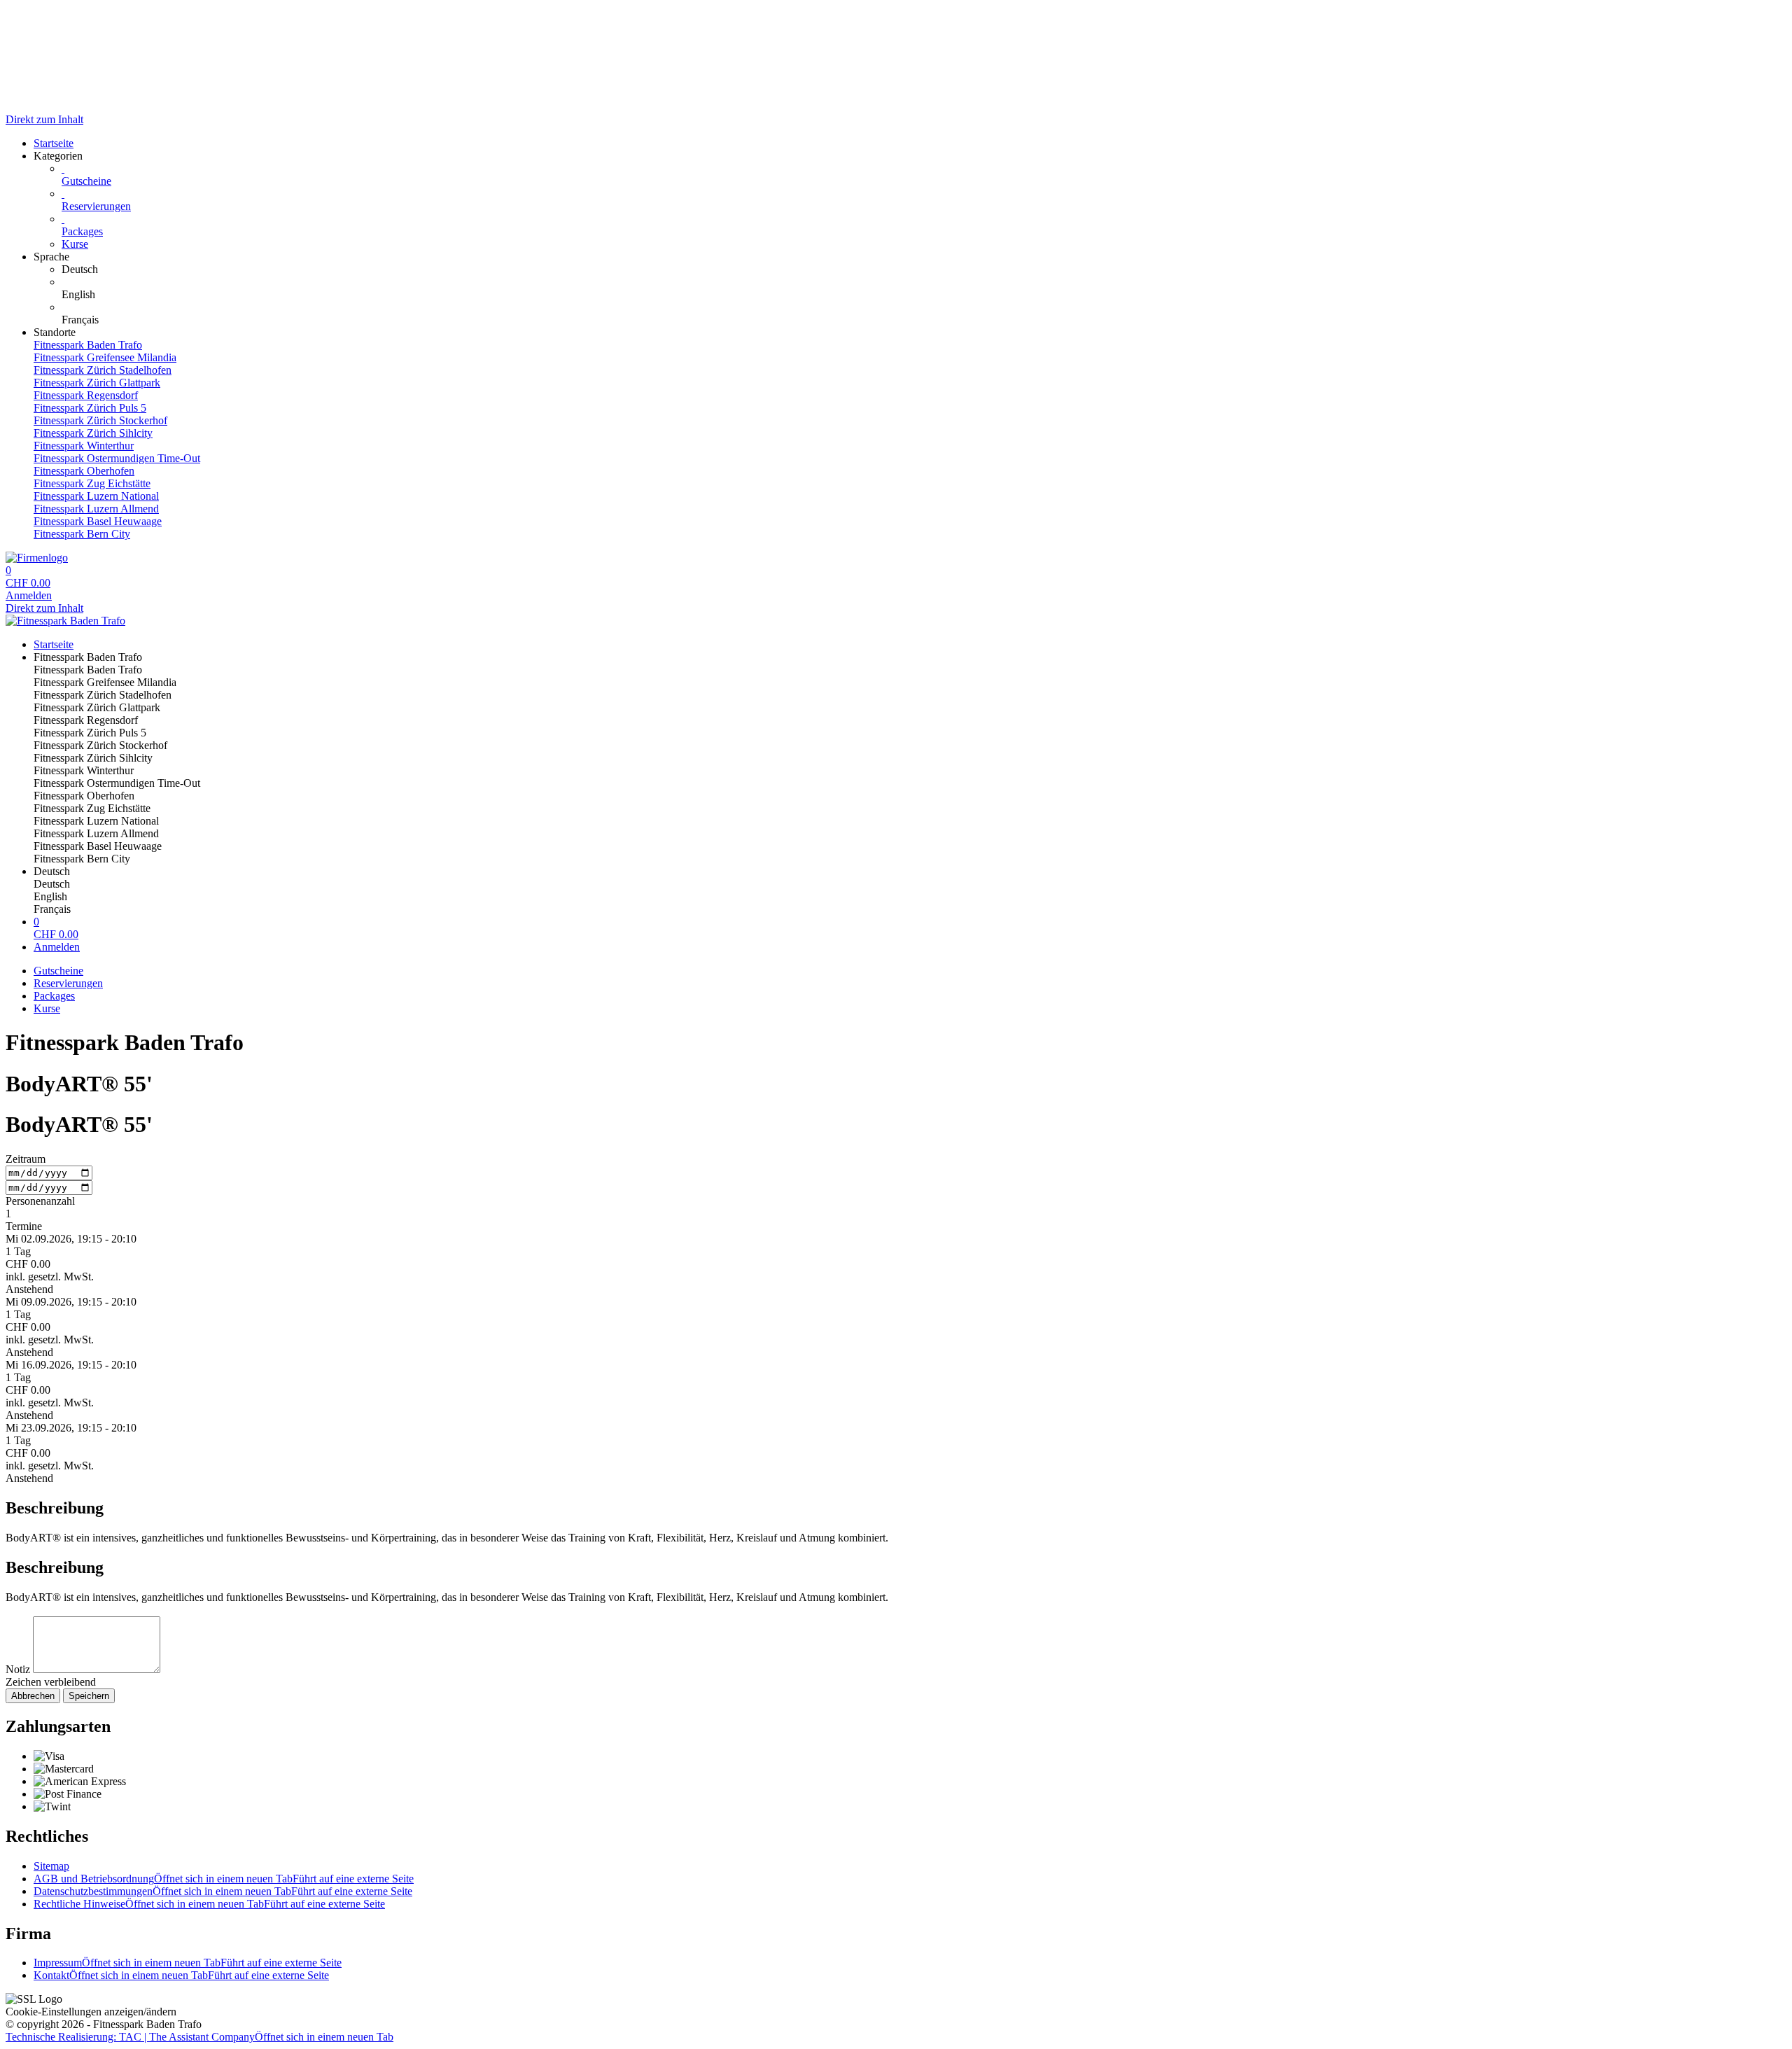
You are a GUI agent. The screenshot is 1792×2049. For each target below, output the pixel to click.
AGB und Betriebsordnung (224, 1879)
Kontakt (181, 1975)
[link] (924, 270)
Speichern (89, 1696)
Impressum (188, 1963)
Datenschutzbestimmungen (223, 1891)
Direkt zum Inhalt (44, 119)
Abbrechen (33, 1696)
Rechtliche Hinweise (209, 1904)
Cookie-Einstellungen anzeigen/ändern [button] (91, 2012)
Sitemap (51, 1866)
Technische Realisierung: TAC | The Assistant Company (199, 2037)
